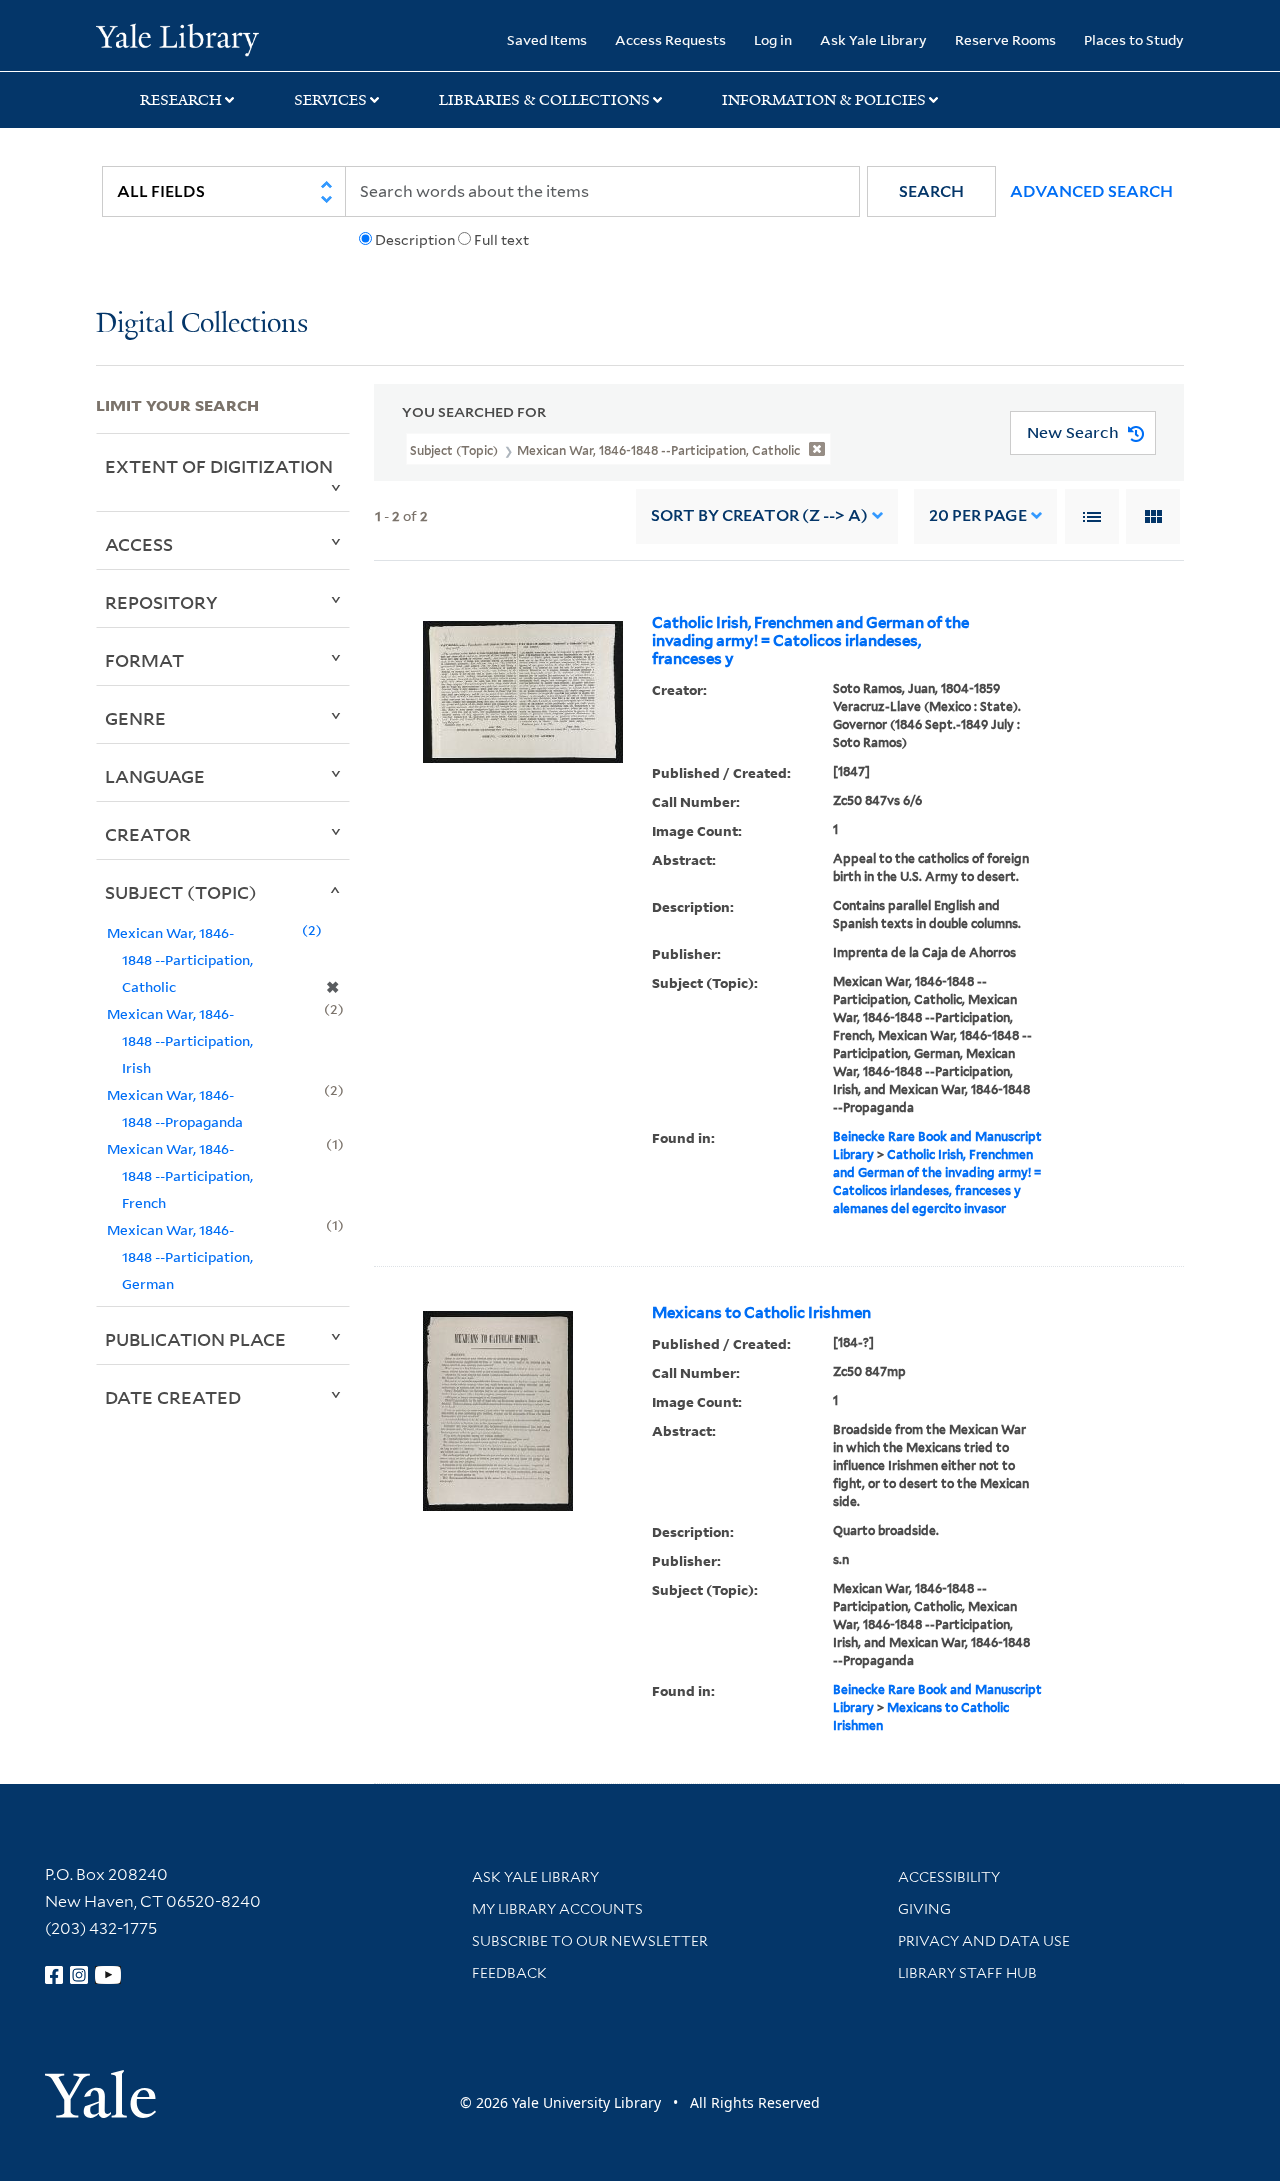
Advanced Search (1091, 191)
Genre (135, 718)
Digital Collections (202, 324)
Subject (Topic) (181, 892)
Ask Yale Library (873, 39)
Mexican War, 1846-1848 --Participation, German (180, 1256)
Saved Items (547, 39)
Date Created (173, 1397)
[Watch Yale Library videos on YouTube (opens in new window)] (108, 1975)
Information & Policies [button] (824, 100)
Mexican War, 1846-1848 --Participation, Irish (180, 1040)
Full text (501, 240)
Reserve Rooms (1005, 39)
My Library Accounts (557, 1909)
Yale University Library (177, 38)
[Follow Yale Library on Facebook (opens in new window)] (54, 1975)
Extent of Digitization (219, 466)
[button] (931, 191)
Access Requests (670, 39)
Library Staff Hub (967, 1973)
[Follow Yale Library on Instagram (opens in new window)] (79, 1975)
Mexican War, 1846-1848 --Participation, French (180, 1175)
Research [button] (181, 100)
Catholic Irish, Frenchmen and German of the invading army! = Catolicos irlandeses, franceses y (810, 641)
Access (139, 544)
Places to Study (1134, 39)
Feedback (509, 1973)
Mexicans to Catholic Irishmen (761, 1313)
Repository (161, 602)
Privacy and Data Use (984, 1941)
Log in (773, 39)
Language (155, 776)
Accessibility (949, 1877)
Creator (148, 834)
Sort (759, 515)
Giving (924, 1909)
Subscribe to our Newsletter (590, 1941)
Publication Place (195, 1339)
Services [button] (330, 100)
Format (144, 660)
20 (978, 515)
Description (415, 240)
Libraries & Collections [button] (544, 100)
